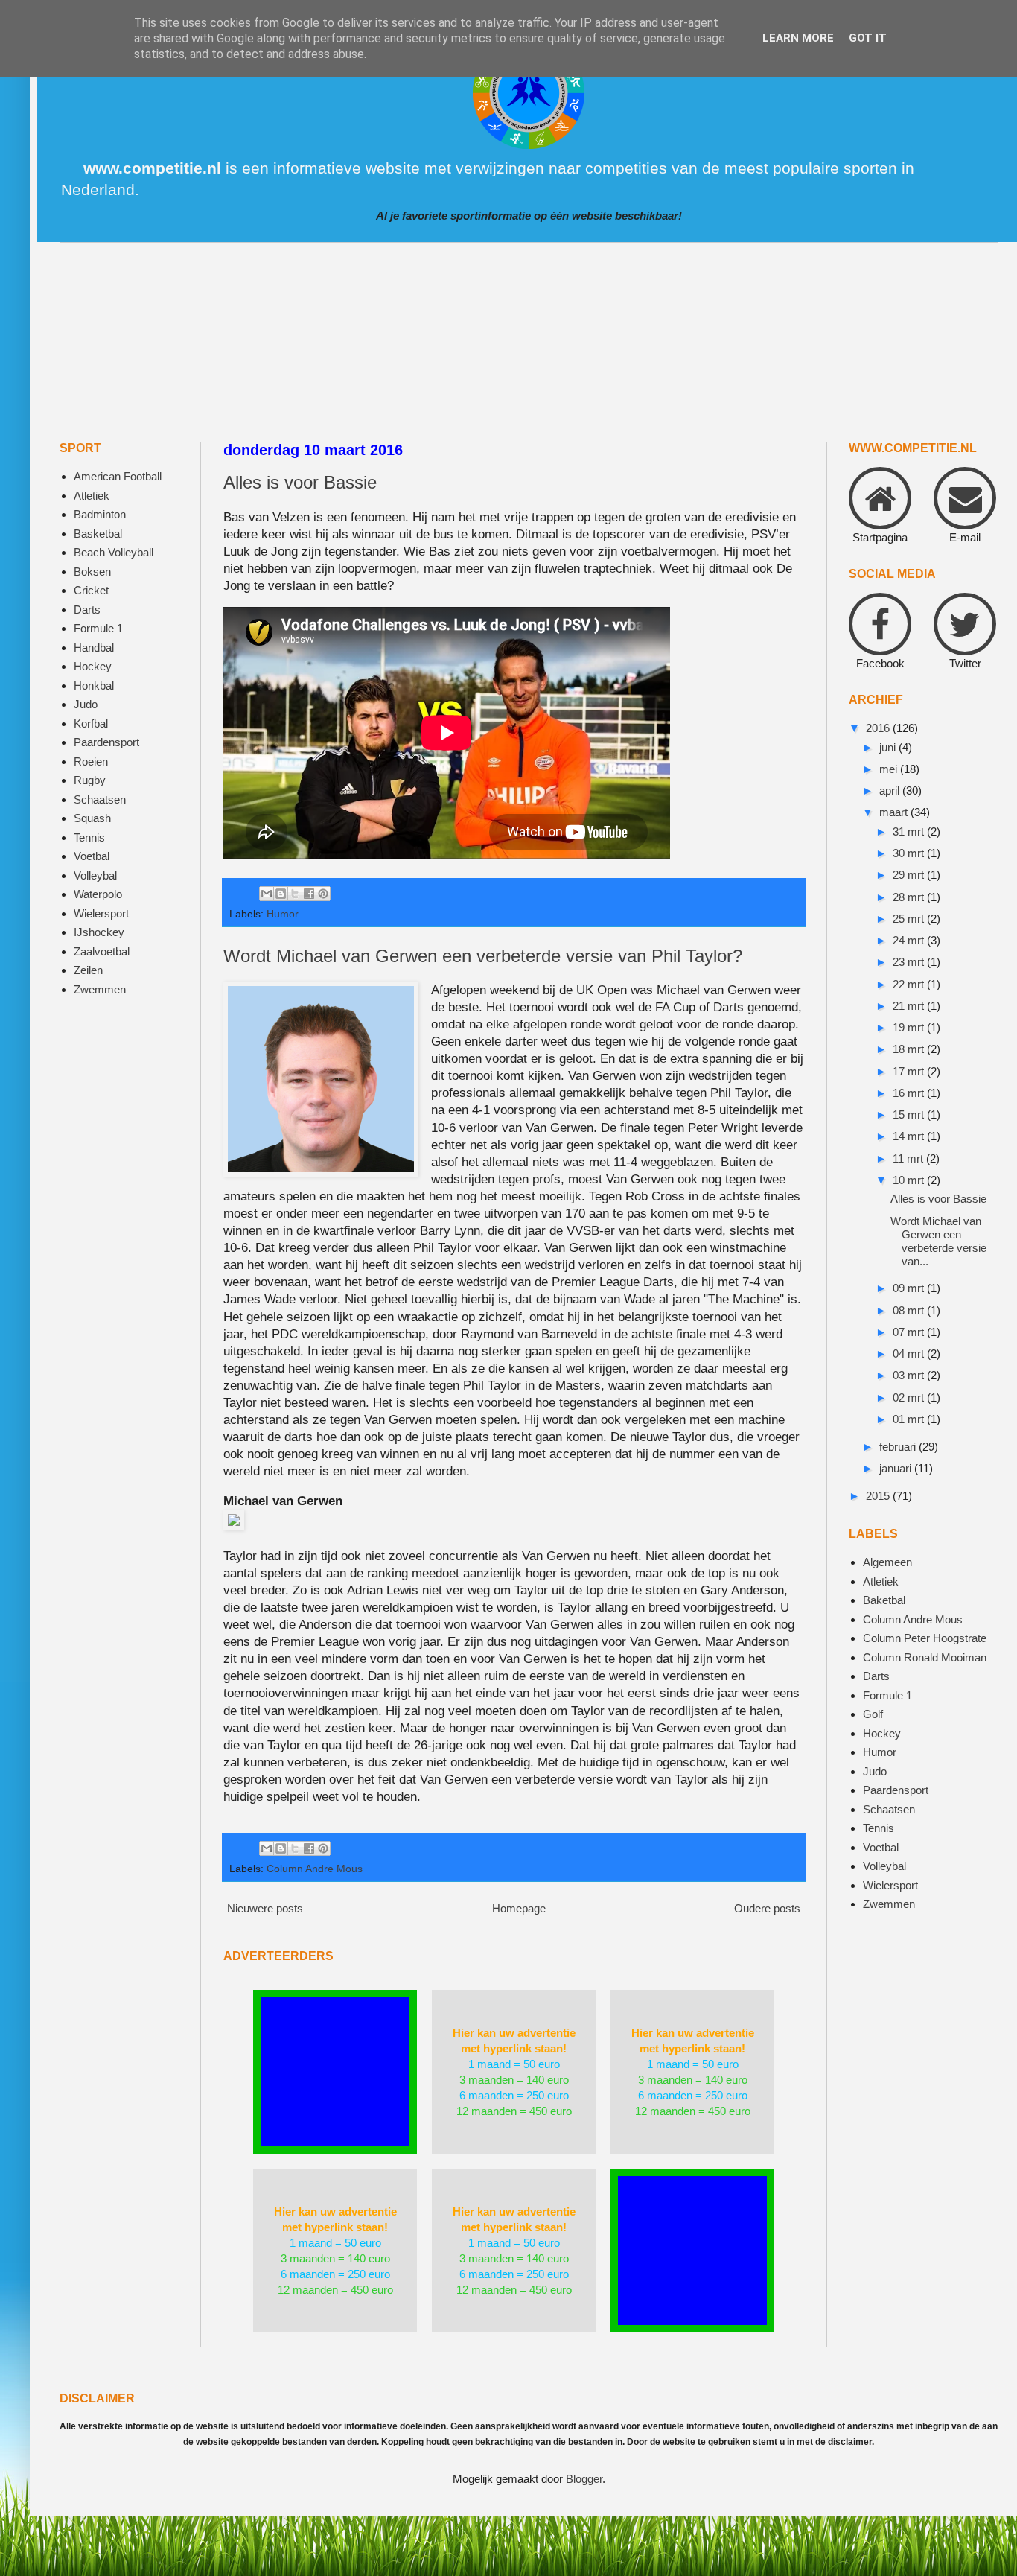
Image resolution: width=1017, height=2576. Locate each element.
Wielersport (101, 913)
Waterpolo (98, 894)
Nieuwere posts (265, 1908)
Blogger (584, 2479)
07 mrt (910, 1332)
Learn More (798, 38)
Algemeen (887, 1562)
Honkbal (94, 686)
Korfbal (91, 723)
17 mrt (910, 1071)
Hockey (93, 666)
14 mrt (910, 1136)
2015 (879, 1496)
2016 (879, 728)
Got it (868, 38)
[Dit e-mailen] (267, 894)
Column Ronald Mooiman (925, 1657)
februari (899, 1447)
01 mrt (910, 1419)
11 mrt (909, 1158)
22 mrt (910, 984)
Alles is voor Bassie (300, 482)
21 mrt (910, 1006)
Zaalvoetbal (102, 951)
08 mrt (910, 1310)
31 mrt (910, 831)
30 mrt (910, 853)
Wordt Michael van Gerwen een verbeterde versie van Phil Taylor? (483, 956)
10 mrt (910, 1180)
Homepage (519, 1908)
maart (895, 812)
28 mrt (910, 897)
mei (890, 769)
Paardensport (106, 742)
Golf (873, 1714)
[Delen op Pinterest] (323, 894)
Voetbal (92, 856)
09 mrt (910, 1288)
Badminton (100, 514)
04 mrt (910, 1354)
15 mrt (910, 1114)
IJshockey (99, 932)
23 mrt (910, 962)
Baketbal (884, 1600)
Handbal (94, 648)
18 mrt (910, 1049)
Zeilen (88, 970)
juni (889, 747)
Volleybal (95, 875)
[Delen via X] (295, 894)
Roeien (91, 761)
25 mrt (910, 919)
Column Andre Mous (315, 1869)
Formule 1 (98, 628)
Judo (86, 704)
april (891, 791)
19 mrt (910, 1027)
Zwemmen (100, 989)
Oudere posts (767, 1908)
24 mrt (910, 940)
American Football (118, 476)
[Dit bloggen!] (281, 894)
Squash (92, 818)
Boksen (92, 572)
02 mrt (910, 1397)
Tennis (89, 837)
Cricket (91, 590)
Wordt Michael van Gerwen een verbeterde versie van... (938, 1241)
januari (897, 1468)
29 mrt (910, 875)
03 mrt (910, 1375)
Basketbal (98, 534)
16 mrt (910, 1093)
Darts (87, 610)
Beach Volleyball (114, 552)
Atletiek (92, 496)
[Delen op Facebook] (309, 894)
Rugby (90, 780)
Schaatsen (100, 799)
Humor (283, 914)
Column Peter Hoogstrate (925, 1638)
